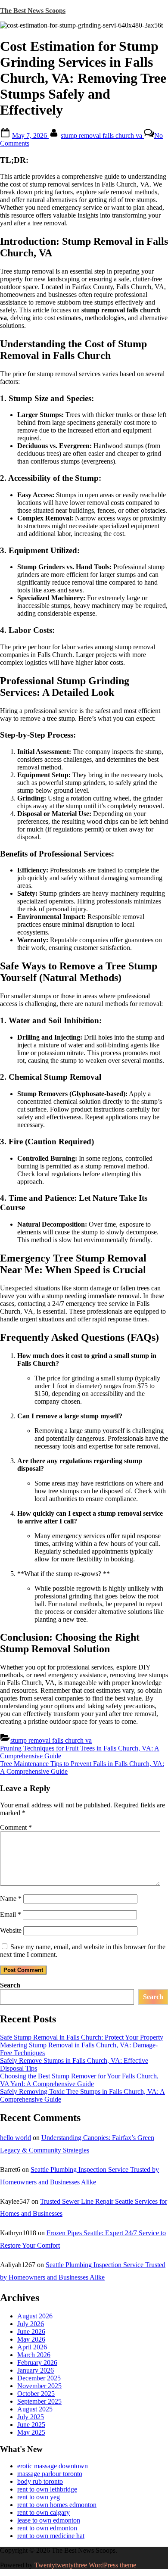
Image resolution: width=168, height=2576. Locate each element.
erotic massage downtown (53, 2466)
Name (11, 1899)
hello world (16, 2138)
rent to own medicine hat (51, 2536)
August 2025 (35, 2409)
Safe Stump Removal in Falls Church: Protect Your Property (82, 2037)
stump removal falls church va (102, 135)
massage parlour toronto (50, 2474)
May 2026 (31, 2339)
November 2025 (39, 2386)
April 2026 (32, 2347)
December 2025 (39, 2378)
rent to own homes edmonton (57, 2505)
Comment (16, 1827)
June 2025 (31, 2425)
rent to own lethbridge (47, 2489)
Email (11, 1914)
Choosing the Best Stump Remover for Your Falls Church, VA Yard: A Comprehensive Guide (79, 2080)
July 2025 (31, 2417)
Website (11, 1930)
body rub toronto (40, 2481)
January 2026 (36, 2370)
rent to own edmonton (47, 2528)
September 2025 (39, 2401)
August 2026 (35, 2316)
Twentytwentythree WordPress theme (85, 2565)
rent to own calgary (44, 2512)
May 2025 (31, 2432)
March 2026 (34, 2355)
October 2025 (36, 2394)
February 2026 (37, 2363)
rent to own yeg (39, 2497)
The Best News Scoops (33, 11)
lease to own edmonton (49, 2520)
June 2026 (31, 2331)
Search (10, 1985)
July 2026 (31, 2324)
